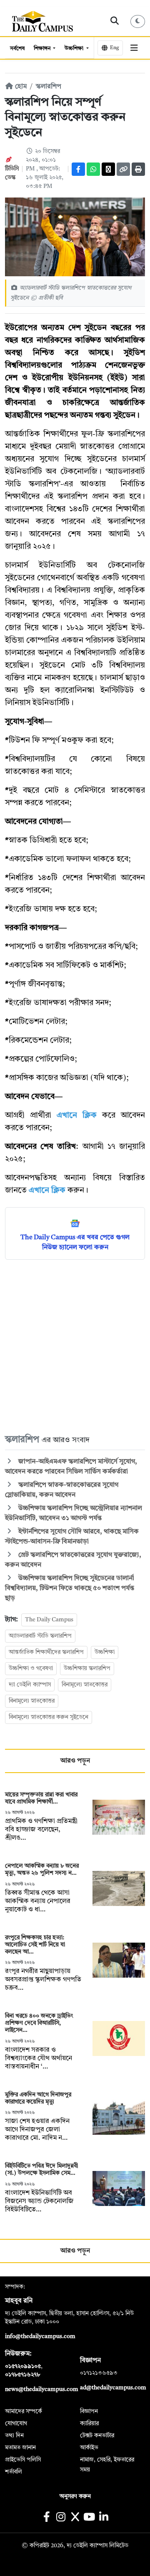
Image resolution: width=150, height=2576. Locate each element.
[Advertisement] (75, 1346)
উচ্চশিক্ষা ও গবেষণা (31, 1668)
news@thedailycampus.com (42, 2389)
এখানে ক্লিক (77, 1116)
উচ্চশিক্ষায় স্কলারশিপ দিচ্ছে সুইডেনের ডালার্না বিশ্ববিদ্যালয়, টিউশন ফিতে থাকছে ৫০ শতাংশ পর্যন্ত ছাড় (70, 1588)
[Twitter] (108, 169)
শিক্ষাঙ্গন (43, 49)
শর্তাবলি (14, 2472)
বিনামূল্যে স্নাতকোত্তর (85, 1685)
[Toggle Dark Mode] (138, 21)
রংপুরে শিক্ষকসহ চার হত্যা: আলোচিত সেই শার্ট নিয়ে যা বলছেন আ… (35, 1945)
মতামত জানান (20, 2448)
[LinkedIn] (104, 2518)
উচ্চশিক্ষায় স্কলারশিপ (87, 1668)
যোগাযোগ (16, 2423)
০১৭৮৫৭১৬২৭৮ (22, 2375)
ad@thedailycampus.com (113, 2388)
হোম (20, 87)
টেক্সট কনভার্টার (97, 2436)
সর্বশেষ (17, 49)
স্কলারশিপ (49, 87)
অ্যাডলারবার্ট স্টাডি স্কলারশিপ (40, 1636)
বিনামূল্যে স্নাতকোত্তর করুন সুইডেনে (49, 1717)
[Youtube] (89, 2518)
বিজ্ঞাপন (89, 2411)
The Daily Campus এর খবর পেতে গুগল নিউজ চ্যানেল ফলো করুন (75, 1243)
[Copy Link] (123, 169)
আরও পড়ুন (75, 1761)
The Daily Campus (49, 1620)
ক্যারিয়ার (89, 2423)
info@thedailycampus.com (40, 2336)
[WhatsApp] (93, 169)
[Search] (115, 21)
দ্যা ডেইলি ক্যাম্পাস (30, 1685)
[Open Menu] (134, 48)
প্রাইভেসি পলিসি (23, 2460)
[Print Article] (138, 169)
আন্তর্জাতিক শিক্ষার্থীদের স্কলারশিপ (46, 1652)
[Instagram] (61, 2518)
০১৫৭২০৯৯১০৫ (23, 2366)
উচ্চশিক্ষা (75, 49)
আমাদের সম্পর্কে (24, 2411)
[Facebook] (78, 169)
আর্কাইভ (89, 2448)
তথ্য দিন (14, 2436)
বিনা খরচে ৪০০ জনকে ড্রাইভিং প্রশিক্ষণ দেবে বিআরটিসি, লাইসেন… (39, 2023)
